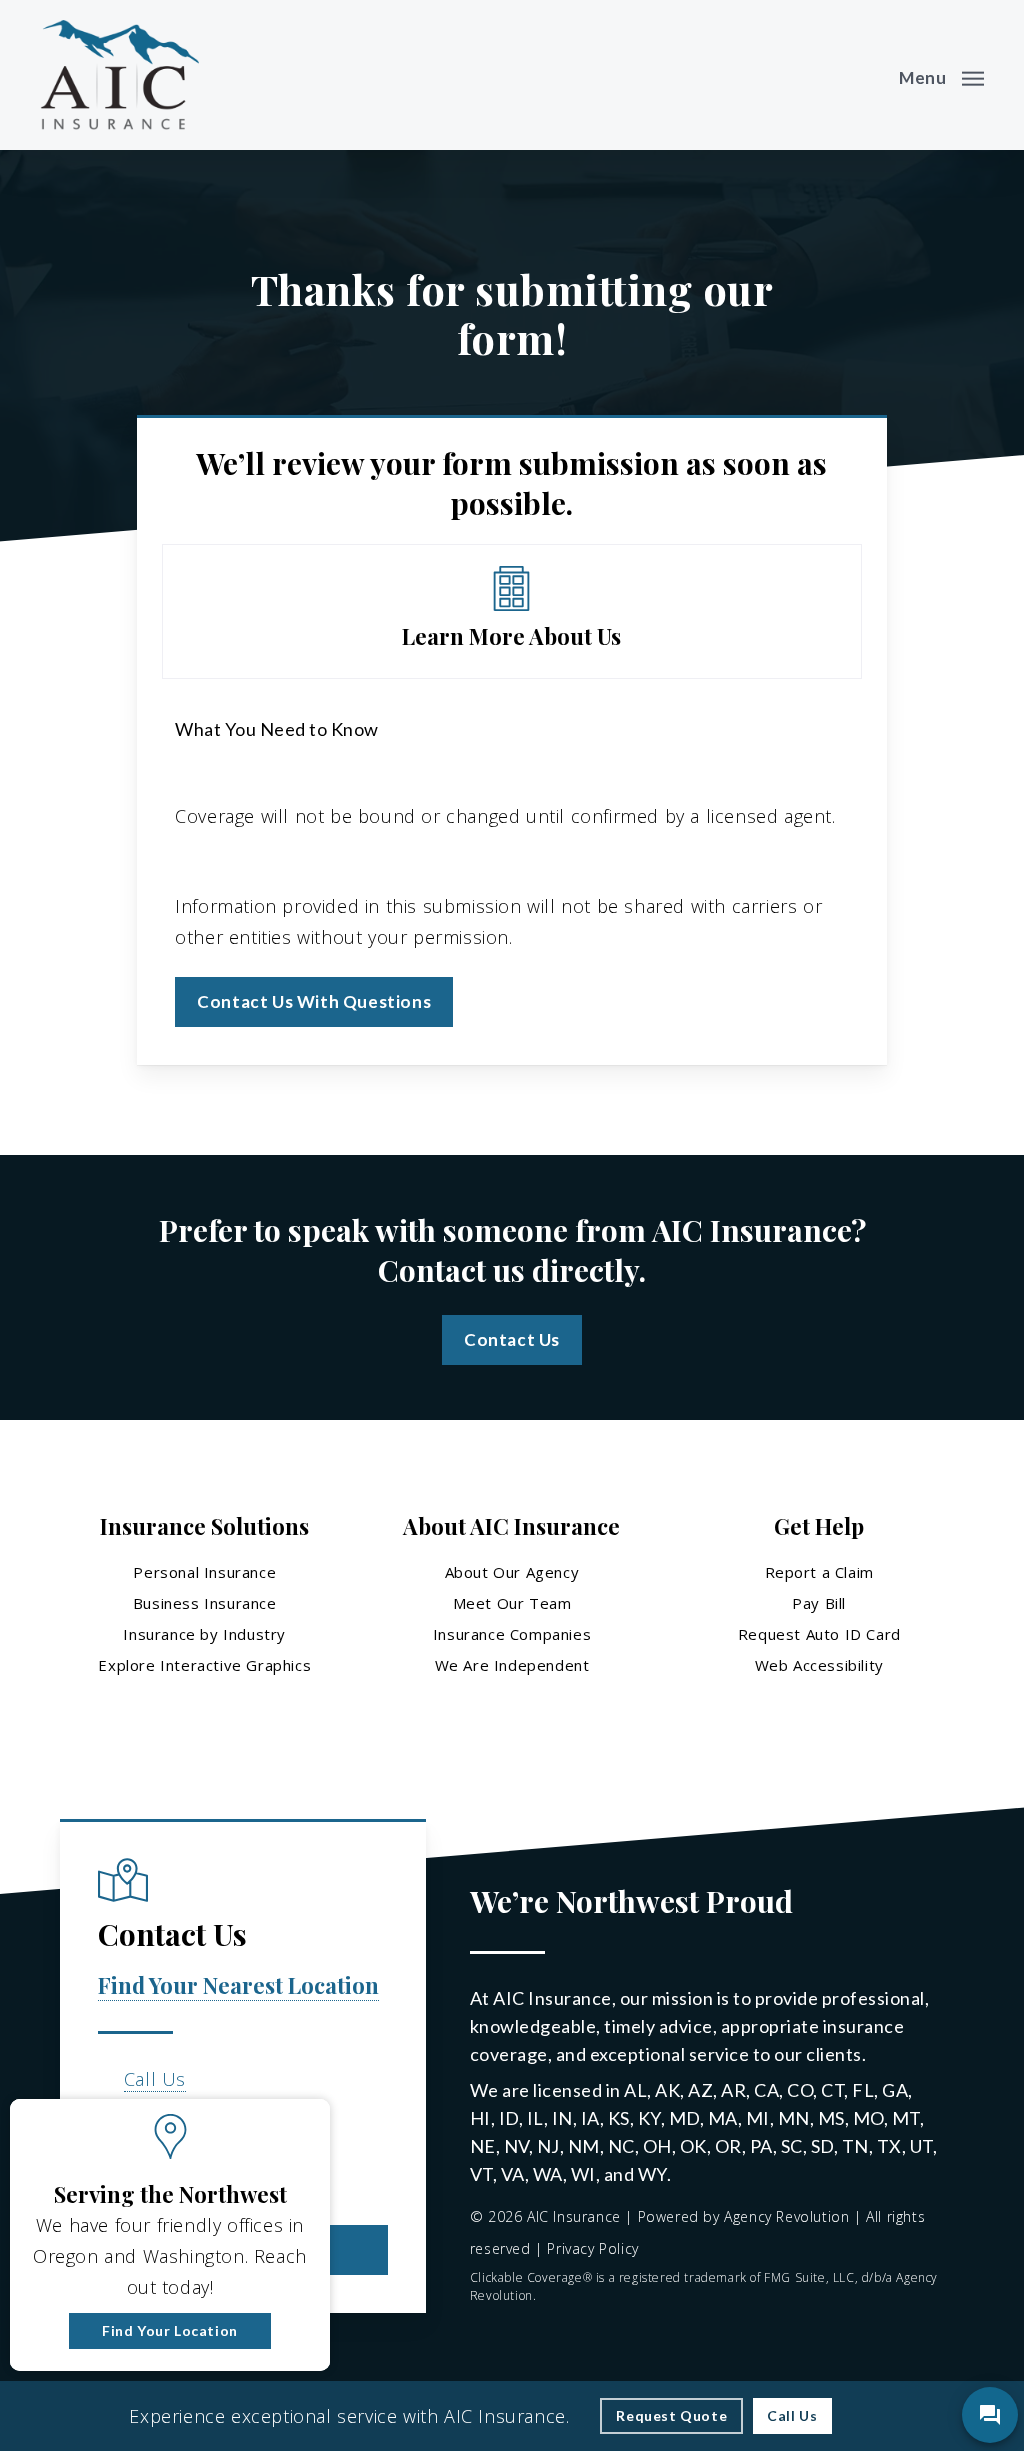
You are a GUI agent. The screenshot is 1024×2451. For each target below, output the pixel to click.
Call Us (155, 2079)
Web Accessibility (819, 1665)
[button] (941, 75)
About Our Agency (512, 1572)
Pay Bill (819, 1603)
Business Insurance (205, 1603)
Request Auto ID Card (819, 1634)
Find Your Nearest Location (238, 1985)
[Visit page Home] (119, 75)
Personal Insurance (204, 1572)
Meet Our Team (512, 1603)
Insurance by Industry (204, 1634)
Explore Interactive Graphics (204, 1665)
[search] (862, 75)
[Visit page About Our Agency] (511, 611)
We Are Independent (512, 1665)
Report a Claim (819, 1572)
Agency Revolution (786, 2216)
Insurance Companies (512, 1634)
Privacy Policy (592, 2248)
